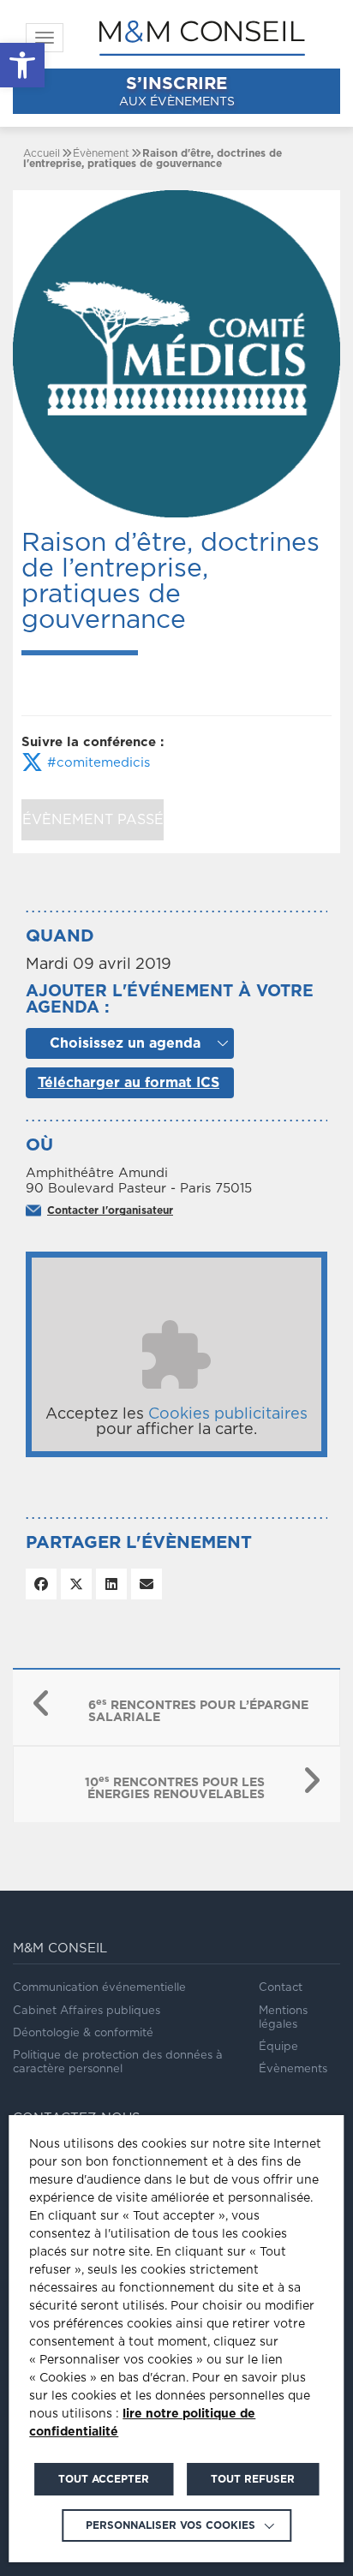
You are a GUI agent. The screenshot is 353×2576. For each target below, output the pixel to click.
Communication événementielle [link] (99, 1988)
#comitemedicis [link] (96, 763)
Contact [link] (281, 1988)
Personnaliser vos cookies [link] (171, 2525)
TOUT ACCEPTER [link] (104, 2479)
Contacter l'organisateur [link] (110, 1210)
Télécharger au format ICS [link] (129, 1083)
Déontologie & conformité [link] (83, 2033)
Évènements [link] (293, 2069)
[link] (22, 65)
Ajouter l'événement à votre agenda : (170, 1000)
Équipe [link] (278, 2047)
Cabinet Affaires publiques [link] (87, 2011)
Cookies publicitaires (228, 1414)
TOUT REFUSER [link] (253, 2479)
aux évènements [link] (177, 92)
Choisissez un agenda (125, 1043)
